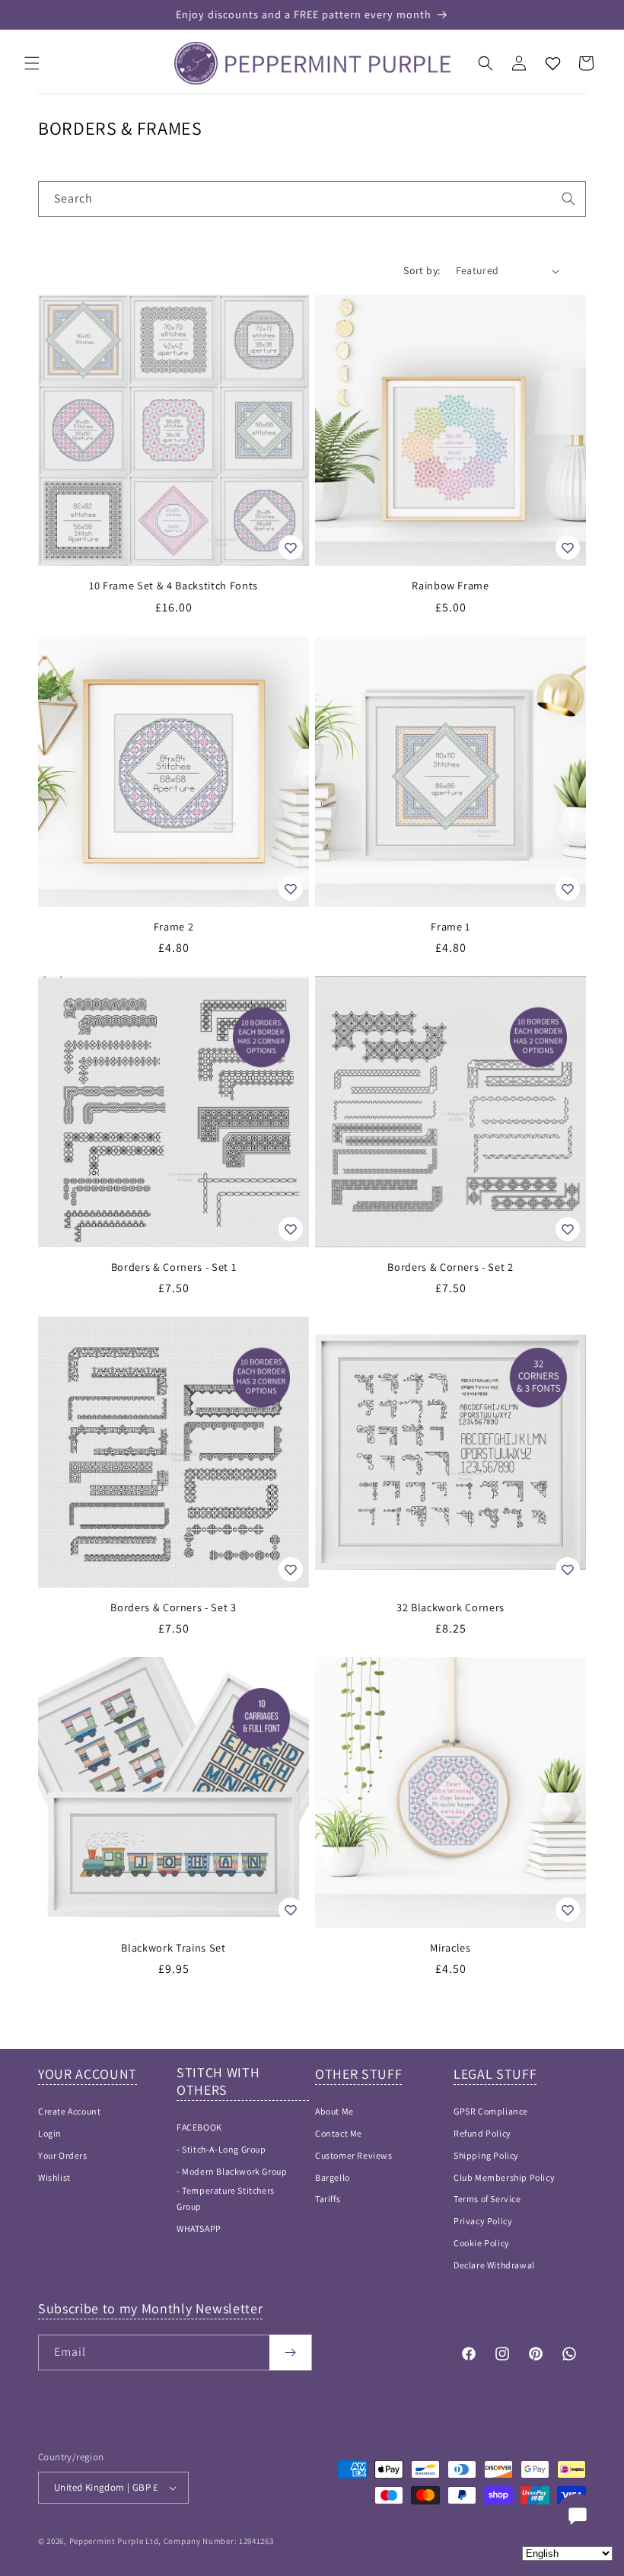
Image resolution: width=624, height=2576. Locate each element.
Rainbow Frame (450, 586)
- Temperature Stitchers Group (226, 2199)
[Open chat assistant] (578, 2516)
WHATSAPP (199, 2228)
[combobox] (312, 199)
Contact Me (339, 2133)
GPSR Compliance (491, 2111)
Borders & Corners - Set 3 (174, 1607)
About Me (334, 2111)
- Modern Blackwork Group (232, 2171)
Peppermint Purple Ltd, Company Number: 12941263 (172, 2541)
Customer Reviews (354, 2155)
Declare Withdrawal (494, 2265)
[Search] (568, 199)
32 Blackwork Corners (450, 1607)
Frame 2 (174, 927)
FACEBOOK (199, 2127)
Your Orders (63, 2155)
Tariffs (328, 2199)
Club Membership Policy (504, 2177)
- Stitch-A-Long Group (221, 2149)
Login (50, 2133)
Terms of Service (487, 2199)
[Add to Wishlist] (291, 547)
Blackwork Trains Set (173, 1948)
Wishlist (54, 2177)
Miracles (450, 1948)
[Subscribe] (290, 2353)
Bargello (333, 2177)
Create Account (69, 2111)
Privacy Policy (483, 2221)
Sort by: (422, 270)
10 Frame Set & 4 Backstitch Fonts (174, 586)
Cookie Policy (482, 2243)
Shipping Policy (486, 2155)
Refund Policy (482, 2133)
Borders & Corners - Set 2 (450, 1267)
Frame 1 (450, 927)
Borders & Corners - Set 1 (174, 1267)
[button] (32, 63)
